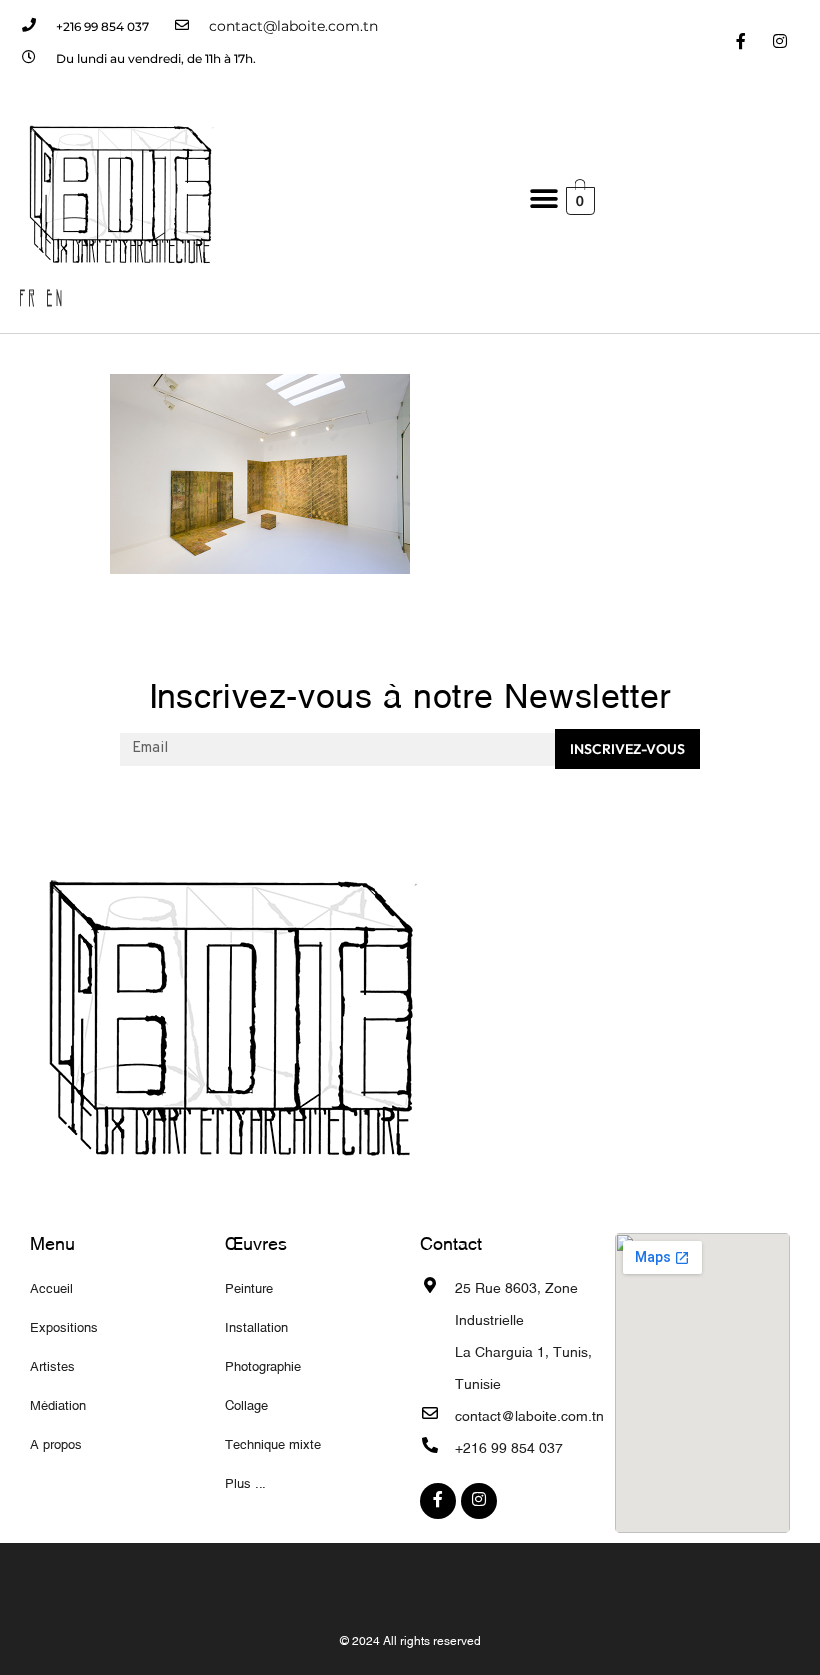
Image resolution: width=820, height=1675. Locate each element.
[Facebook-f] (741, 42)
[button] (543, 199)
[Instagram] (780, 42)
